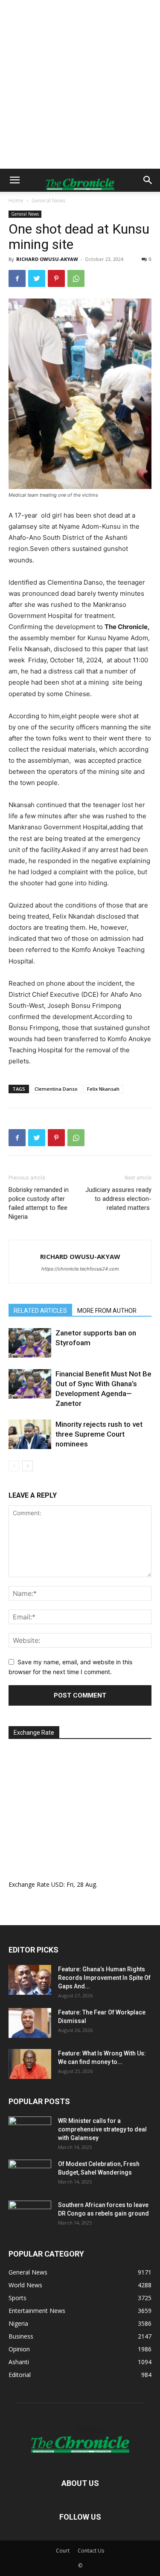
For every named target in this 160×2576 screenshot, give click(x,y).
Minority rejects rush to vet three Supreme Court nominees (99, 1434)
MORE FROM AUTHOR (107, 1311)
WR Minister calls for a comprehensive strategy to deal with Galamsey (102, 2129)
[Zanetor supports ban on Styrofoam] (30, 1343)
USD (57, 1884)
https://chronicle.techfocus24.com (80, 1269)
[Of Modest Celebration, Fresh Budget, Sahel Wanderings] (30, 2175)
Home (16, 201)
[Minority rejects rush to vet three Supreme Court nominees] (30, 1434)
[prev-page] (14, 1466)
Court (63, 2551)
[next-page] (28, 1466)
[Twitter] (37, 278)
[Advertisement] (80, 84)
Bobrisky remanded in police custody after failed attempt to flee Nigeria (39, 1203)
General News (48, 201)
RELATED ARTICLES (40, 1311)
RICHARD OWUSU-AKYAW (47, 259)
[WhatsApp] (76, 278)
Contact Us (91, 2551)
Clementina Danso (56, 1089)
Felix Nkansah (103, 1089)
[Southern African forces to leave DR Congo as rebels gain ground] (30, 2216)
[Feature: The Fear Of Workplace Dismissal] (30, 2023)
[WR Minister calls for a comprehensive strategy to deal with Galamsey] (30, 2131)
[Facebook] (17, 278)
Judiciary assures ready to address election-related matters (118, 1199)
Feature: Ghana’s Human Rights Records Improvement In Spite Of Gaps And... (104, 1978)
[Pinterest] (56, 278)
